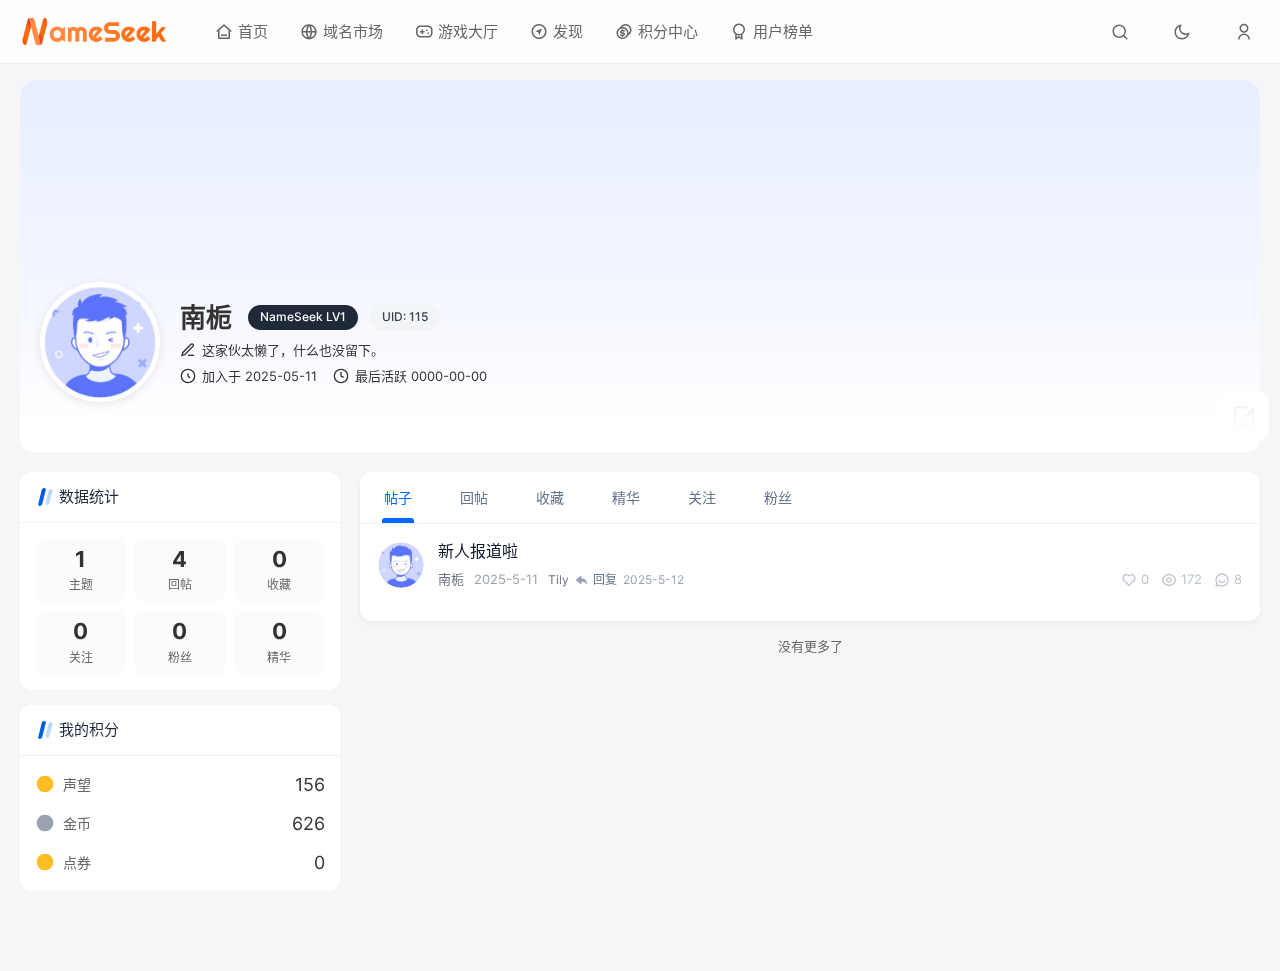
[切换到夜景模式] (1182, 32)
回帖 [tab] (474, 497)
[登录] (1244, 32)
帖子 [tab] (398, 497)
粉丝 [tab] (778, 497)
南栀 (451, 579)
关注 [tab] (702, 497)
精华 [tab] (626, 497)
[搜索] (1120, 32)
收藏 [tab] (550, 497)
